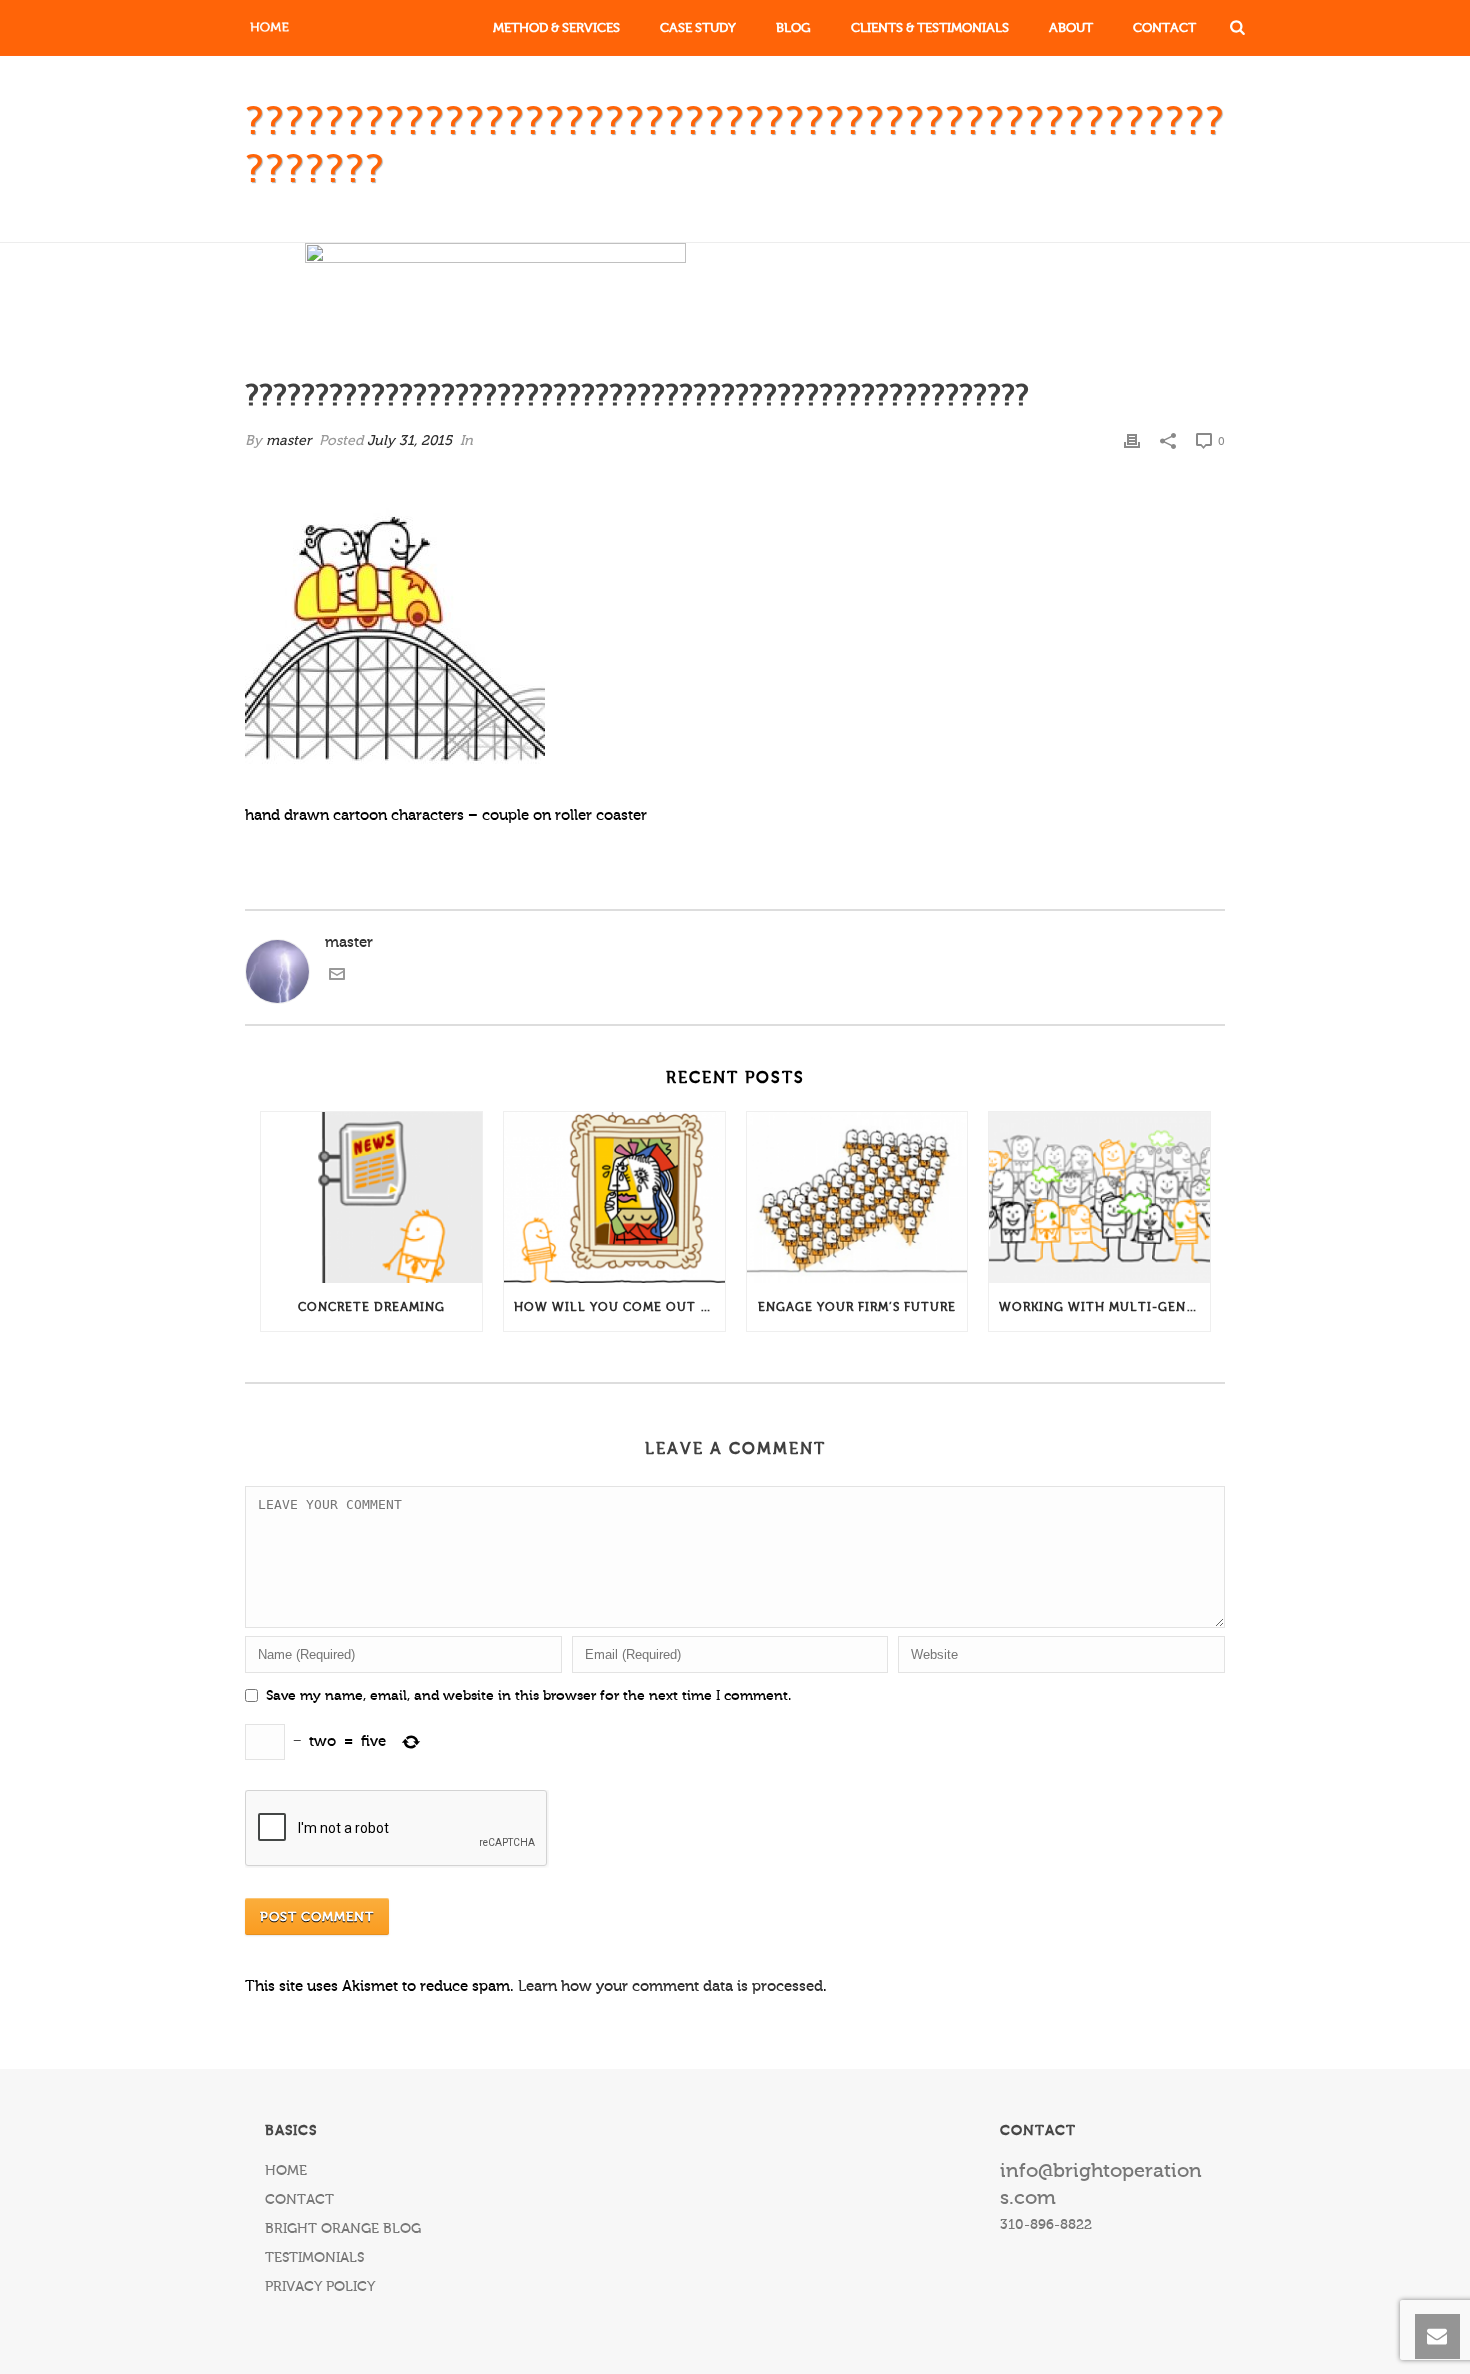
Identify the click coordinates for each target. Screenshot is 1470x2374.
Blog (793, 27)
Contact (1164, 27)
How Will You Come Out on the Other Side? (619, 1307)
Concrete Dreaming (371, 1307)
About (1071, 27)
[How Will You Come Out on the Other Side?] (614, 1198)
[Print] (1132, 441)
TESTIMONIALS (314, 2258)
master (288, 441)
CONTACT (299, 2200)
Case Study (698, 27)
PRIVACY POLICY (320, 2287)
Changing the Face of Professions (754, 223)
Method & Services (556, 27)
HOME (286, 2171)
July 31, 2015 (409, 441)
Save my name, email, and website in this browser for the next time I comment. (528, 1696)
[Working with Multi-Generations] (1099, 1198)
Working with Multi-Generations (1104, 1307)
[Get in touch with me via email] (337, 977)
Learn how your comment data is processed (670, 1986)
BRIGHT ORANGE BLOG (343, 2229)
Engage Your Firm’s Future (857, 1307)
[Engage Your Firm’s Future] (857, 1198)
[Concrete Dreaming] (371, 1198)
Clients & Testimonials (930, 27)
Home (571, 223)
